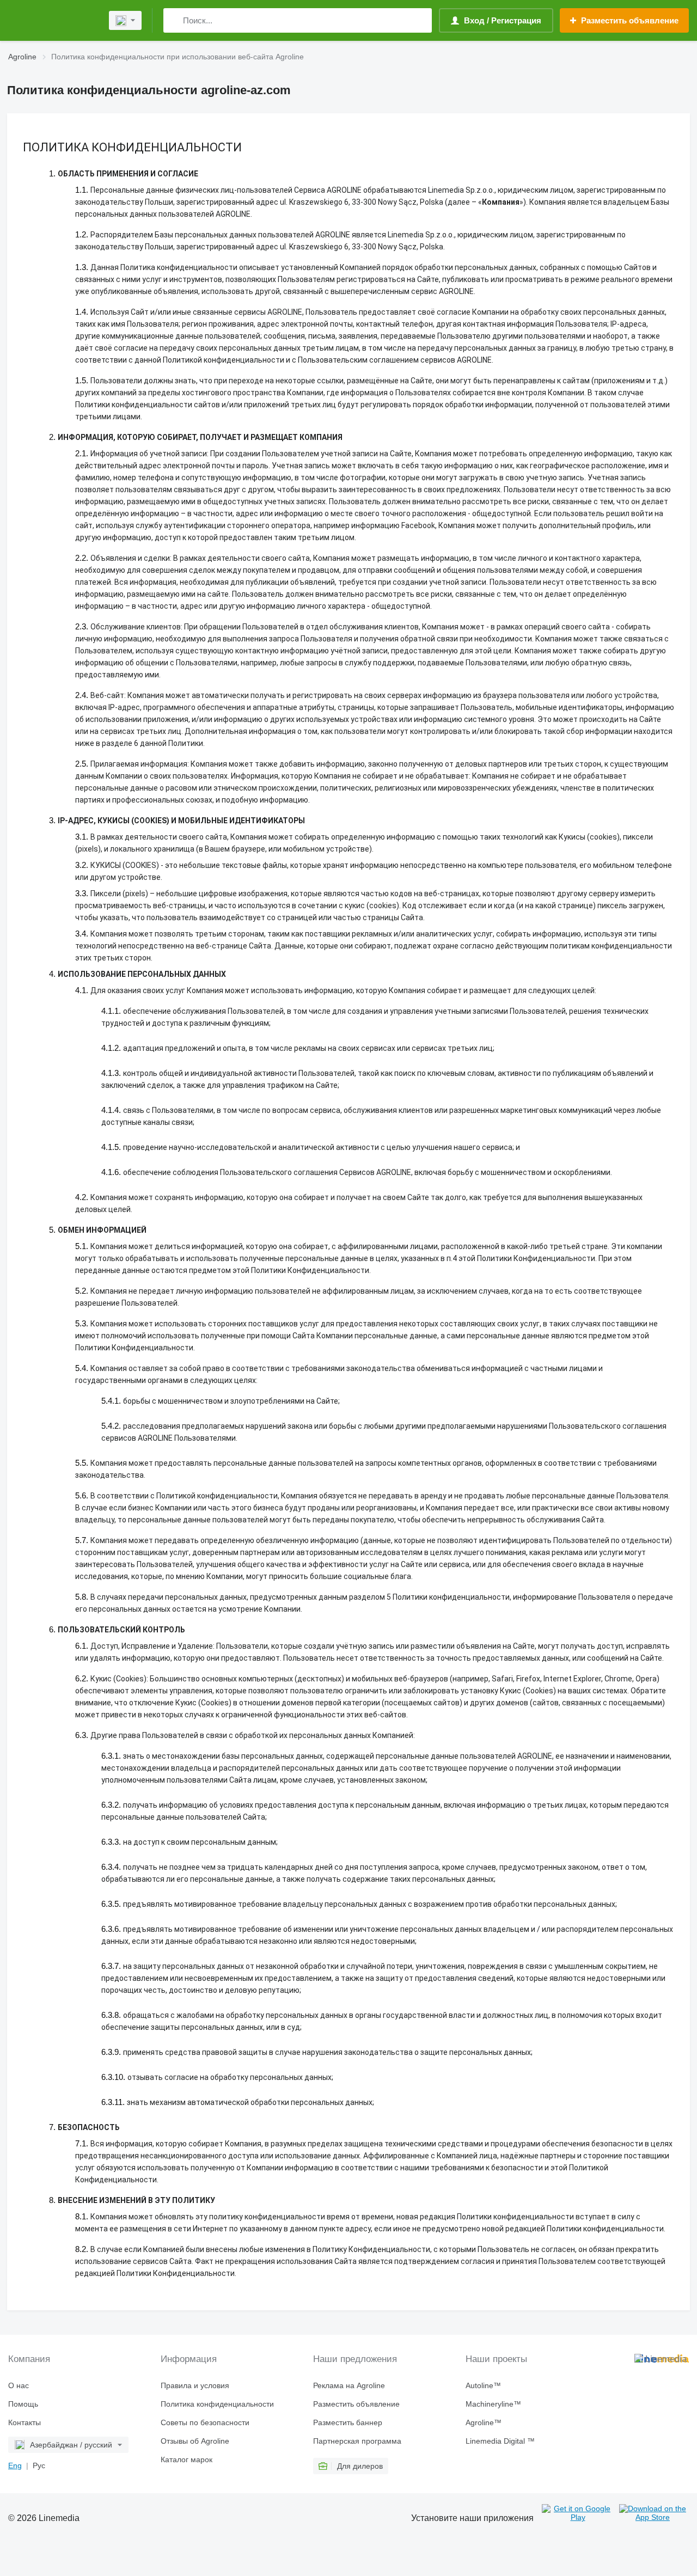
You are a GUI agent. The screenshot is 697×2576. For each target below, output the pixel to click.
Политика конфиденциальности (217, 2404)
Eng (15, 2465)
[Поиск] (174, 20)
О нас (19, 2385)
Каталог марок (187, 2459)
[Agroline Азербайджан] (52, 20)
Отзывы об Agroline (195, 2441)
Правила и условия (195, 2385)
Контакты (25, 2422)
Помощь (23, 2404)
